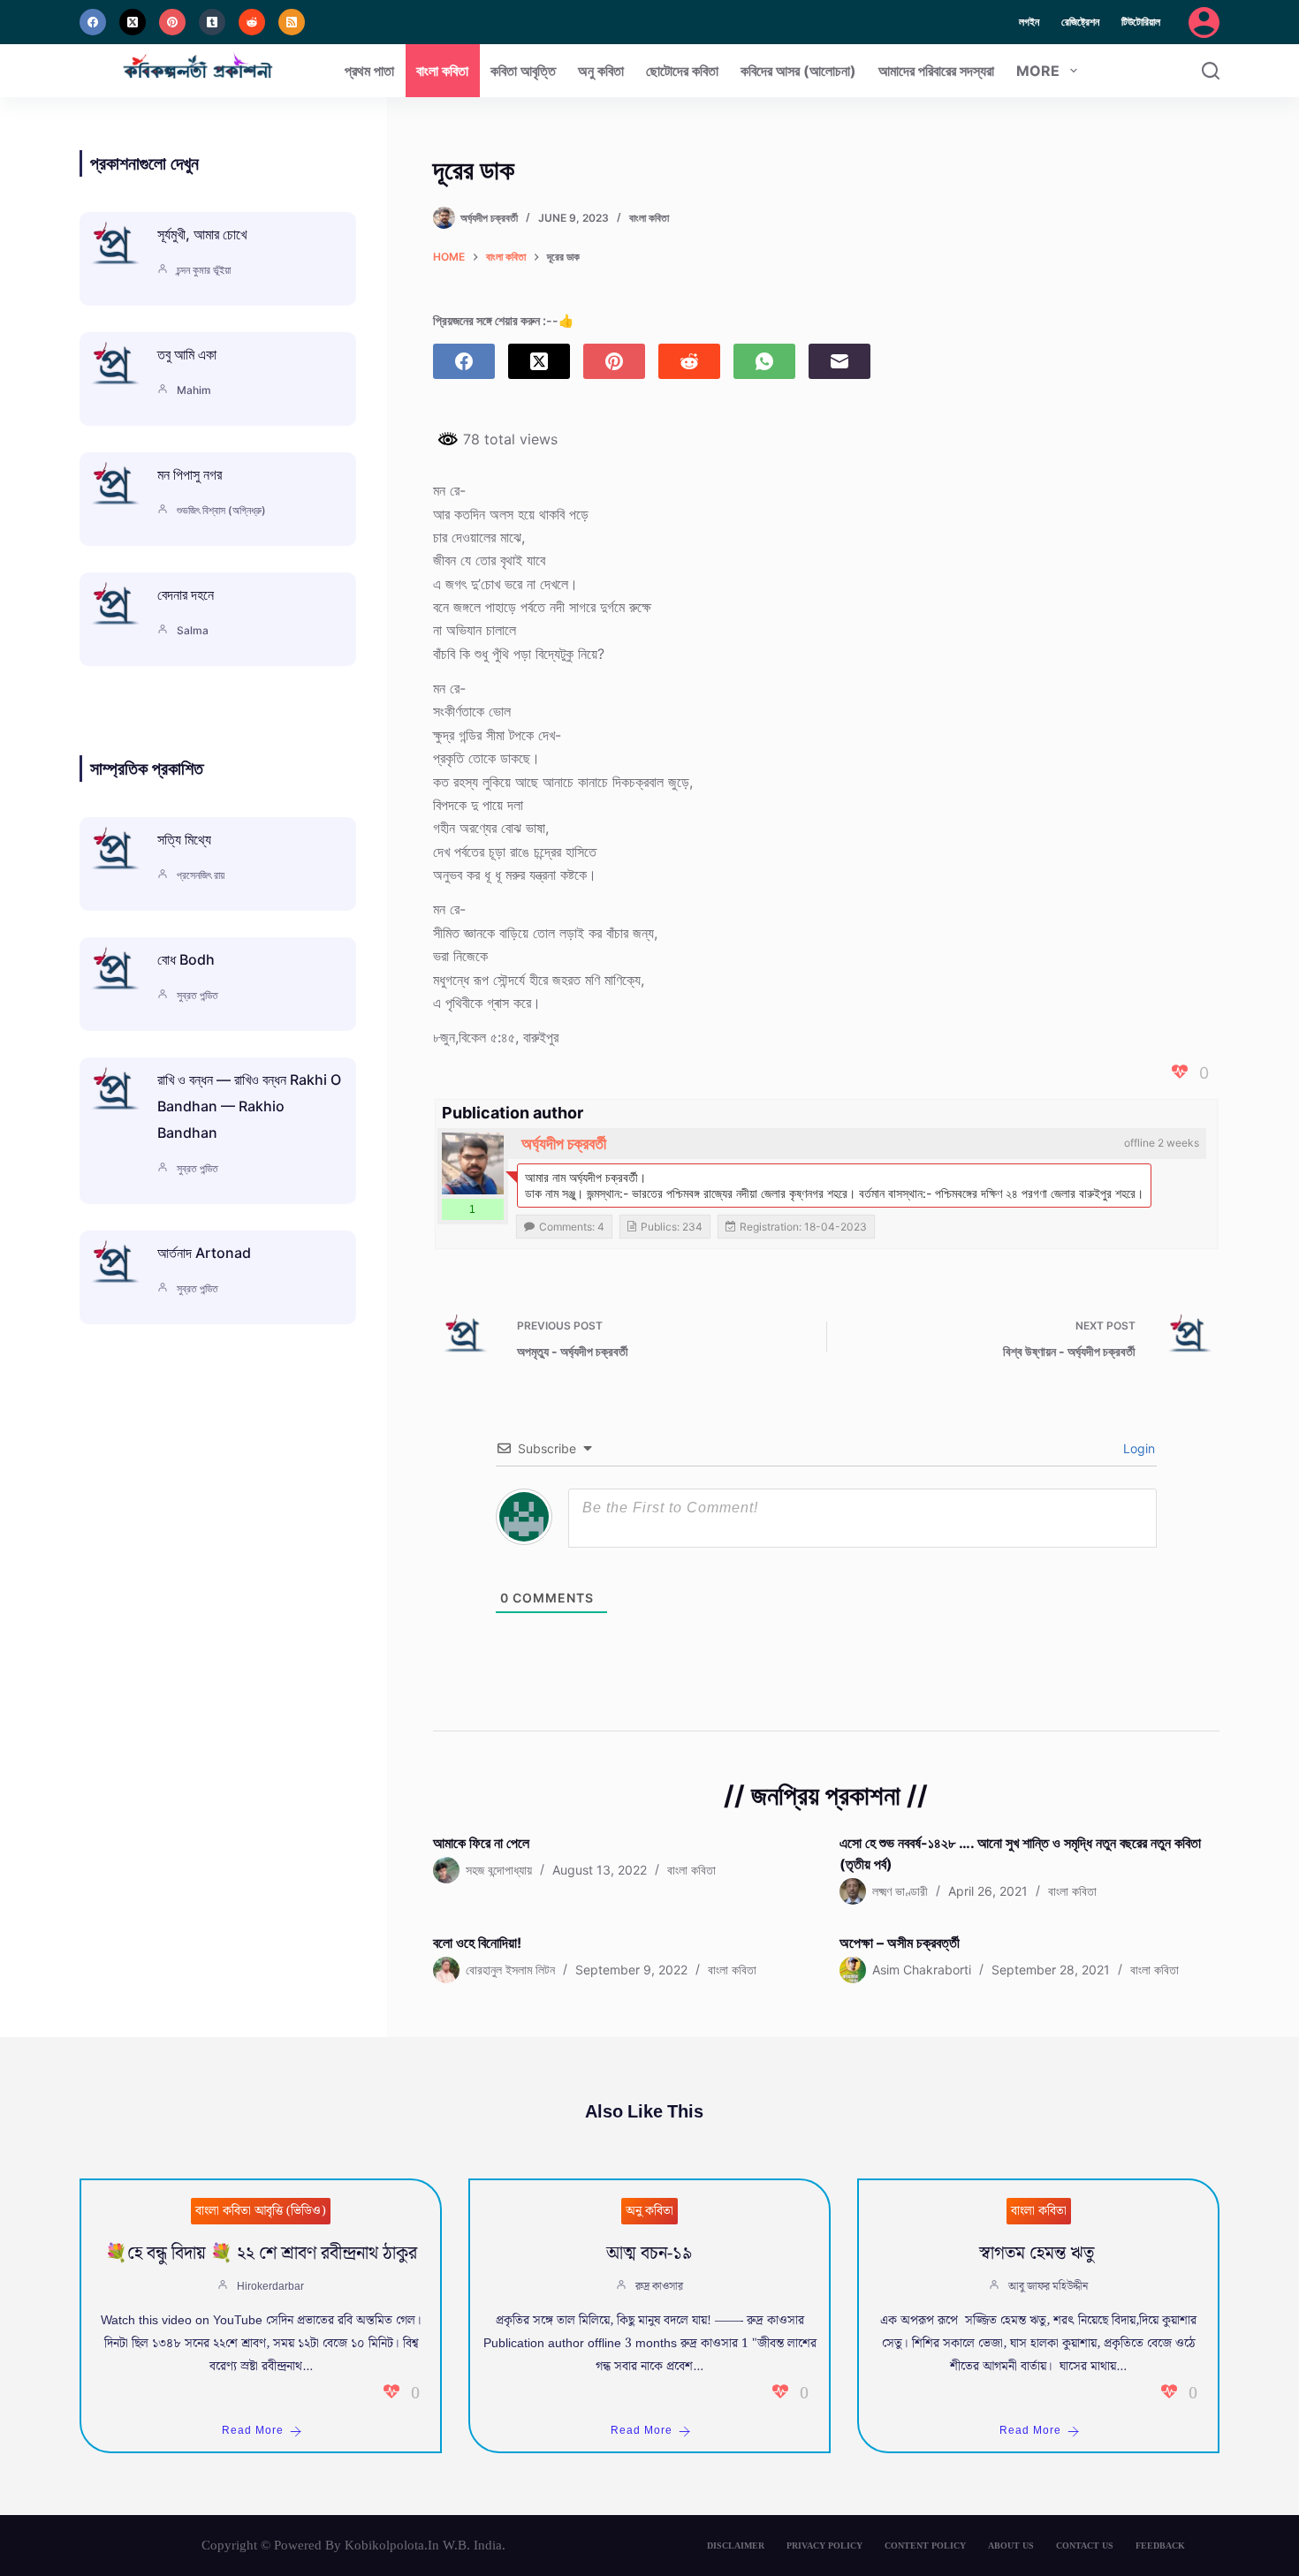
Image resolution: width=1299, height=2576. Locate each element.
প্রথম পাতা (369, 71)
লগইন (1029, 22)
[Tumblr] (212, 22)
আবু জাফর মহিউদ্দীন (1048, 2287)
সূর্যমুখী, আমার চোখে (202, 234)
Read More (253, 2431)
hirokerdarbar (270, 2287)
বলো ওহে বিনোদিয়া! (477, 1943)
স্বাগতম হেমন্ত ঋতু (1039, 2254)
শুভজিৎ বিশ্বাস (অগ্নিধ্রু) (221, 510)
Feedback (1160, 2546)
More (1038, 71)
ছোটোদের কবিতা (682, 71)
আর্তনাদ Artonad (204, 1253)
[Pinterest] (172, 22)
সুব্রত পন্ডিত (198, 995)
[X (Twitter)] (133, 22)
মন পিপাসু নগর (190, 474)
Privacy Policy (824, 2546)
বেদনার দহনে (186, 595)
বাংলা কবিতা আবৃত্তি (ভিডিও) (261, 2211)
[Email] (839, 361)
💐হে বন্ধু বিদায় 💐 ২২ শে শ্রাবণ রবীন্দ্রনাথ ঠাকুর (261, 2254)
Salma (193, 630)
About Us (1011, 2546)
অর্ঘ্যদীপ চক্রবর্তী (564, 1144)
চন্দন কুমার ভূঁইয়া (204, 270)
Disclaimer (736, 2546)
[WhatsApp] (764, 361)
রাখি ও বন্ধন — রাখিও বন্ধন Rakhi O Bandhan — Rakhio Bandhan (249, 1106)
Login (1137, 1448)
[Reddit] (252, 22)
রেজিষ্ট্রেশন (1080, 22)
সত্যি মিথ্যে (184, 839)
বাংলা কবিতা (442, 71)
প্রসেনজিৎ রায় (201, 875)
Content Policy (925, 2546)
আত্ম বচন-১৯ (649, 2254)
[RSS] (292, 22)
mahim (194, 390)
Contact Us (1085, 2546)
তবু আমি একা (187, 354)
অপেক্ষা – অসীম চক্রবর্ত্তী (900, 1943)
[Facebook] (93, 22)
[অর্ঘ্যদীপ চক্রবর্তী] (473, 1163)
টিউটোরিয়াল (1141, 22)
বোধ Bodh (186, 959)
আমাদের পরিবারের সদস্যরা (936, 71)
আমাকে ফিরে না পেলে (481, 1843)
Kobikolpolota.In (392, 2545)
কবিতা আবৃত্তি (523, 71)
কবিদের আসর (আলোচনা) (798, 71)
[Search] (1211, 71)
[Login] (1204, 23)
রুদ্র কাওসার (659, 2287)
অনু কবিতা (601, 71)
